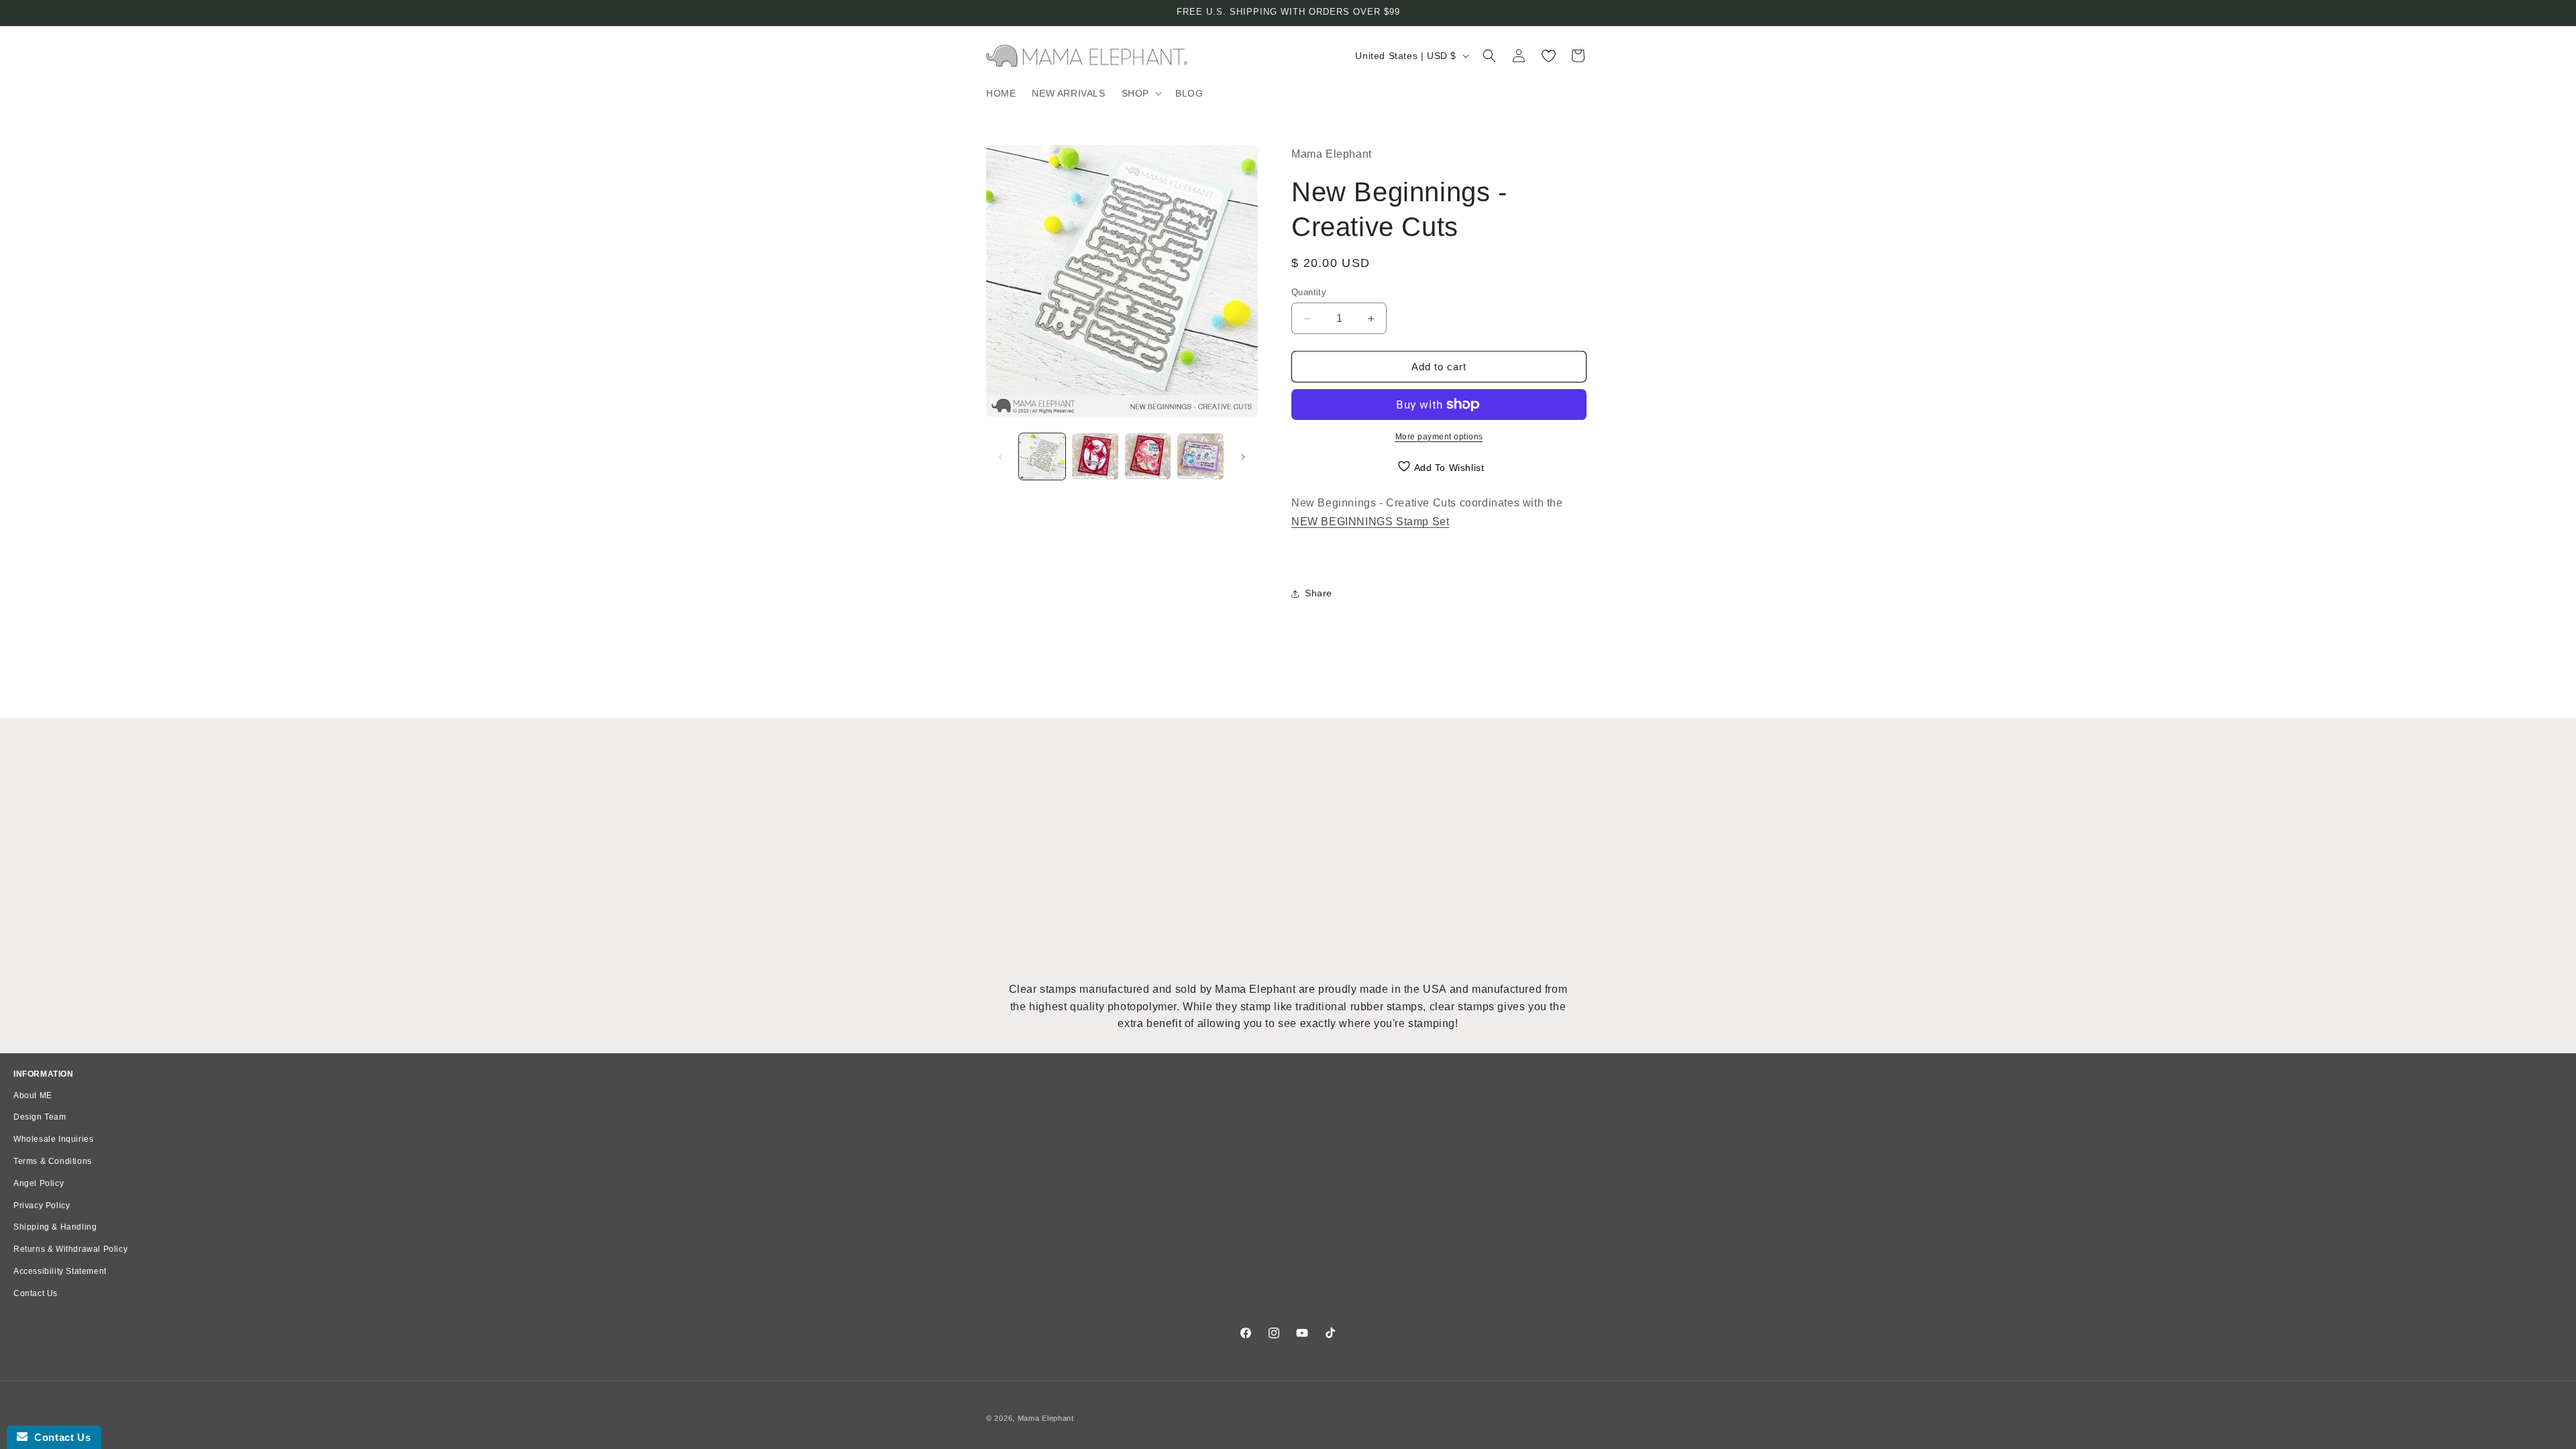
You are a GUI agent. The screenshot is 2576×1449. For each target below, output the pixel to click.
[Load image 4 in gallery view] (1200, 457)
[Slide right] (1243, 457)
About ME (33, 1095)
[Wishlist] (1548, 56)
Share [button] (1319, 593)
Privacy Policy (42, 1205)
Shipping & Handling (55, 1227)
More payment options (1439, 437)
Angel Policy (39, 1183)
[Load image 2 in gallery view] (1095, 457)
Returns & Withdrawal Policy (70, 1249)
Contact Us (36, 1293)
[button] (1140, 93)
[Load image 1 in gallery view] (1042, 457)
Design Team (40, 1117)
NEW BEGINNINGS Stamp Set (1370, 522)
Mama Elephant (1046, 1418)
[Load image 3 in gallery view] (1148, 457)
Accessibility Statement (60, 1271)
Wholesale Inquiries (53, 1139)
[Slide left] (1001, 457)
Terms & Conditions (53, 1161)
